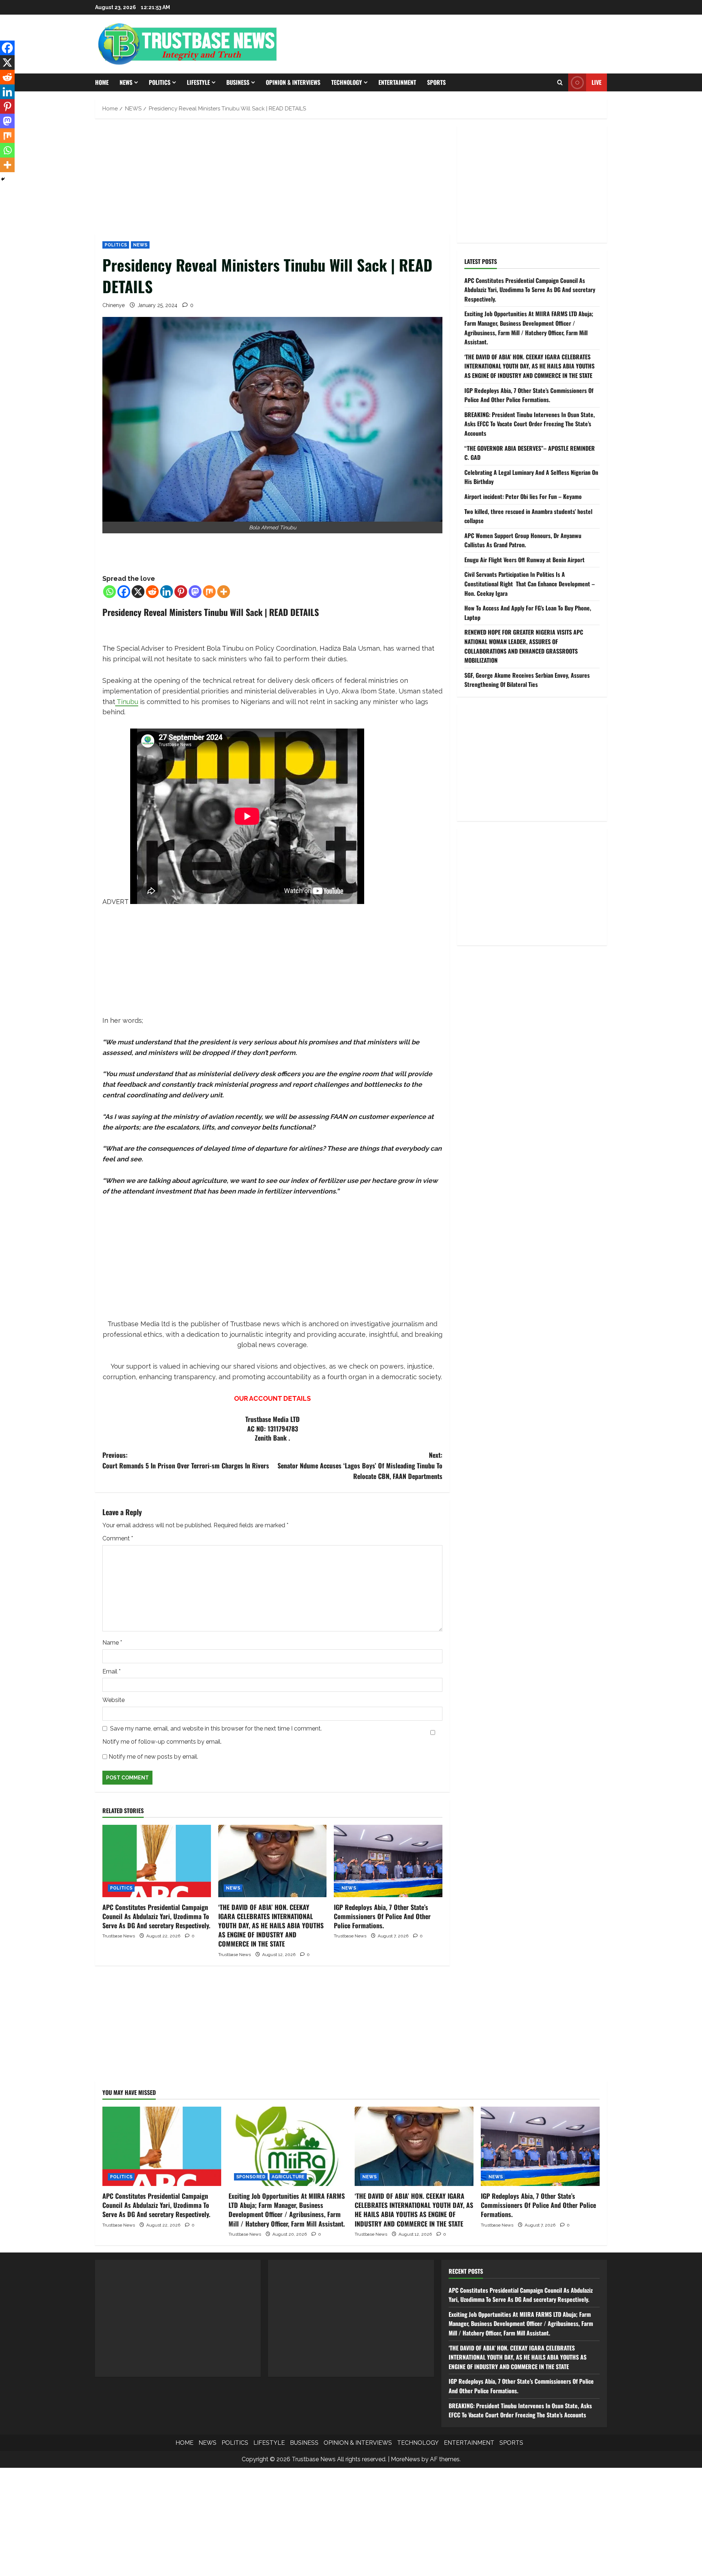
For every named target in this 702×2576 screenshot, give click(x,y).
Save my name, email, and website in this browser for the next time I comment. (216, 1728)
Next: (360, 1465)
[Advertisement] (272, 180)
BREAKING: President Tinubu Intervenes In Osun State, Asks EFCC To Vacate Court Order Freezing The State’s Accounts (530, 424)
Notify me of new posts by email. (153, 1757)
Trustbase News (119, 1936)
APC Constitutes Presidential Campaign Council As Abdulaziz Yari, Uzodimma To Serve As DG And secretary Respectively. (156, 1916)
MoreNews (405, 2459)
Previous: (186, 1460)
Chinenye (114, 305)
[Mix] (209, 592)
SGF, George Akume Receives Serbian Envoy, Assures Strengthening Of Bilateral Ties (527, 680)
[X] (138, 592)
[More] (224, 592)
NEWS (126, 82)
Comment (118, 1538)
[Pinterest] (181, 592)
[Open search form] (560, 83)
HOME (102, 82)
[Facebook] (124, 592)
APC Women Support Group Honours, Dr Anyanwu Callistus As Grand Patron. (523, 540)
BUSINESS (238, 82)
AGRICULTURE (288, 2177)
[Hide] (3, 179)
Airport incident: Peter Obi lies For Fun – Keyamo (523, 496)
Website (114, 1700)
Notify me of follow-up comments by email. (162, 1742)
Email (112, 1671)
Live (597, 82)
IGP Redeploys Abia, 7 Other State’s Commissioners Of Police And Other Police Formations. (382, 1916)
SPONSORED (251, 2177)
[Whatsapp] (110, 592)
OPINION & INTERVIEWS (293, 82)
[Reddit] (152, 592)
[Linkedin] (167, 592)
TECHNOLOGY (347, 82)
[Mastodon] (195, 592)
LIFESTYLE (198, 82)
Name (112, 1643)
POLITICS (160, 82)
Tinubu (127, 702)
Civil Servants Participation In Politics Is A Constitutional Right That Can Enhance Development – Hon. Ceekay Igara (530, 584)
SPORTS (436, 82)
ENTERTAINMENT (397, 82)
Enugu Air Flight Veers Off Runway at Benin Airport (524, 560)
